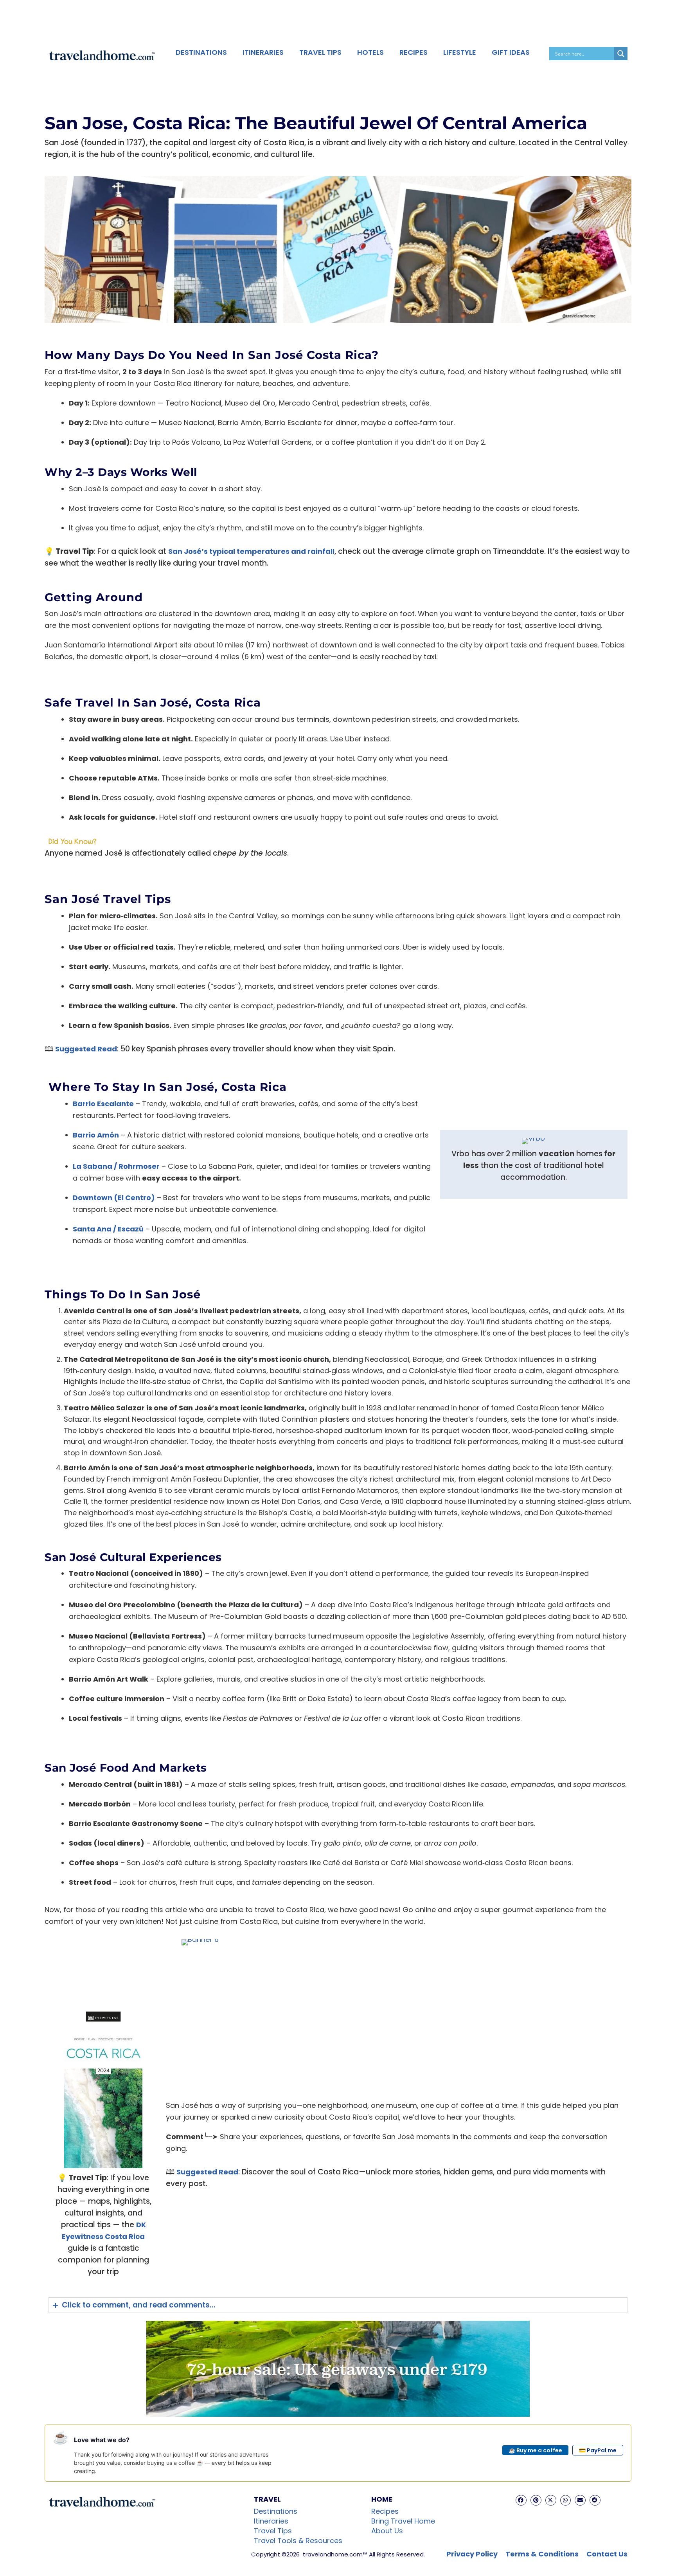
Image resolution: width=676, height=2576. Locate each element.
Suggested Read (86, 1049)
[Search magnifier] (621, 54)
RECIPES (414, 52)
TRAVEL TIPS (320, 52)
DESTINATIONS (201, 52)
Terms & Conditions (542, 2554)
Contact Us (607, 2554)
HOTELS (370, 52)
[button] (521, 2500)
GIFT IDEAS (511, 52)
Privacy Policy (472, 2554)
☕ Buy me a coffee (535, 2450)
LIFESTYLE (460, 52)
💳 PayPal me (598, 2450)
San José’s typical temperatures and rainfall (251, 551)
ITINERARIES (263, 52)
